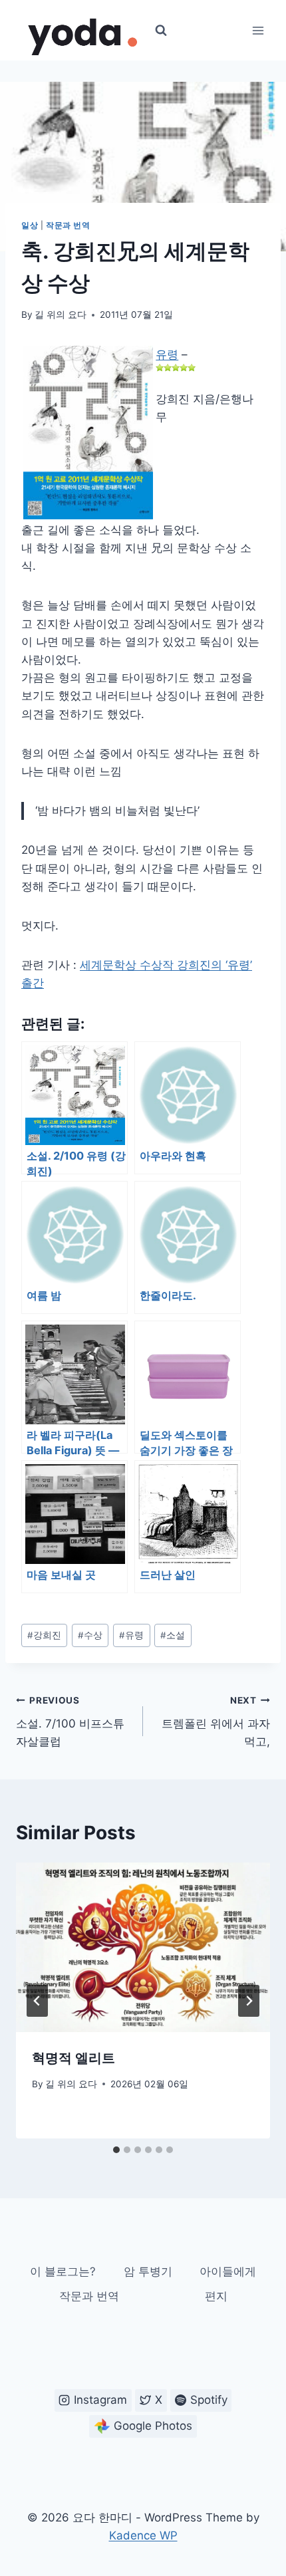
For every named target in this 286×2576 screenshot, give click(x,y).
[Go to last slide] (37, 2001)
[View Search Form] (161, 31)
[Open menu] (258, 30)
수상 (90, 1635)
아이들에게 (228, 2271)
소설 (173, 1635)
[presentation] (143, 1947)
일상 (30, 225)
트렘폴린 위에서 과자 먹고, (216, 1722)
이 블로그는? (63, 2271)
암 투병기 (148, 2271)
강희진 (44, 1635)
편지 (216, 2296)
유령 (167, 354)
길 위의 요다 (61, 315)
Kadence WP (143, 2535)
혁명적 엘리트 (73, 2058)
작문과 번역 (68, 225)
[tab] (116, 2150)
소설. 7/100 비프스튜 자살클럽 (70, 1722)
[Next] (249, 2001)
